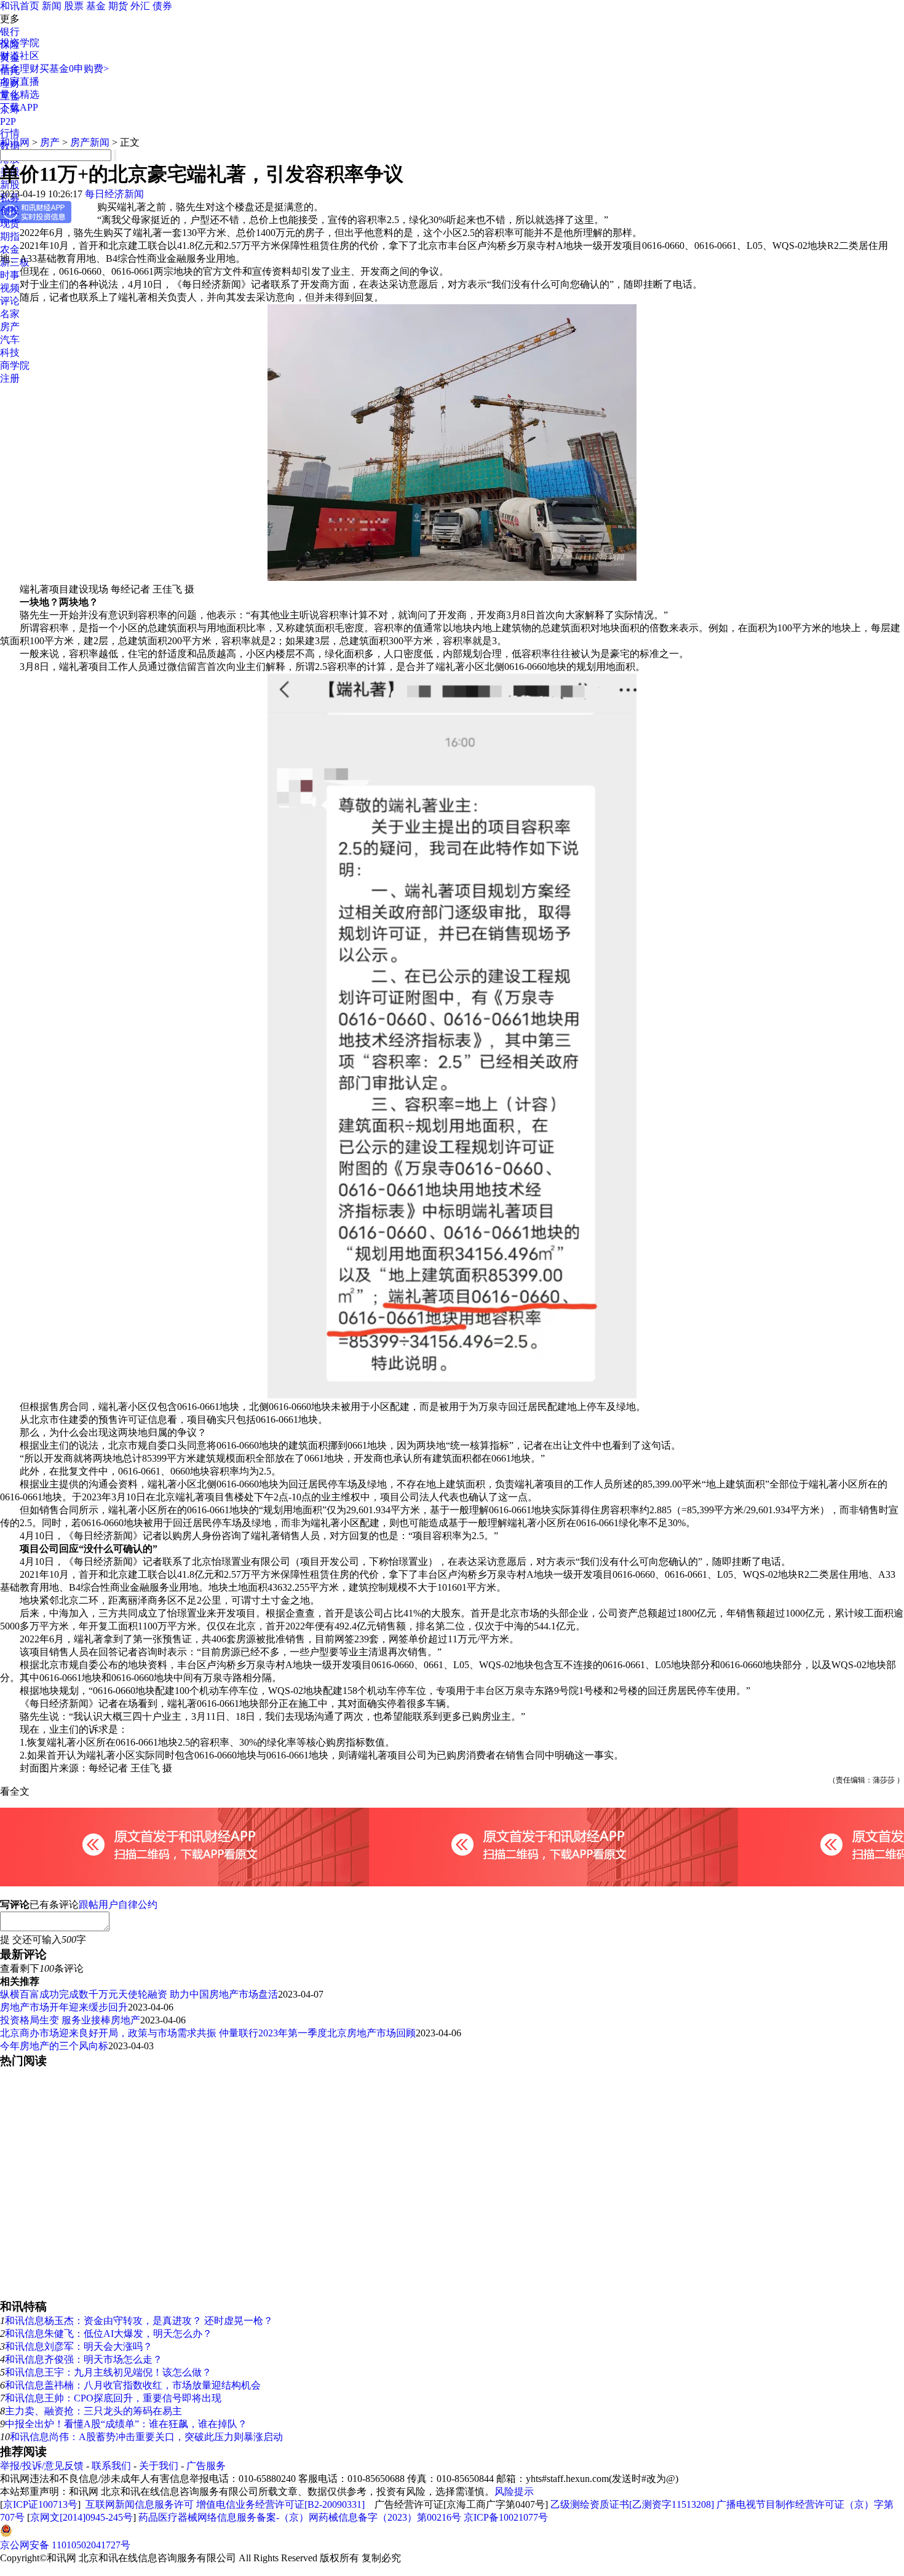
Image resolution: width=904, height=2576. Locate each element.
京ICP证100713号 (40, 2504)
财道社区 (20, 56)
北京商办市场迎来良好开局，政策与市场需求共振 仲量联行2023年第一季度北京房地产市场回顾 (208, 2033)
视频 (10, 288)
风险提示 (514, 2491)
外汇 (140, 6)
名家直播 (20, 81)
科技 (10, 353)
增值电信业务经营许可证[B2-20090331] (280, 2504)
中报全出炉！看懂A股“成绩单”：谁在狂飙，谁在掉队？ (126, 2424)
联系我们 (111, 2466)
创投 (10, 211)
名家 (10, 314)
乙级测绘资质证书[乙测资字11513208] (632, 2504)
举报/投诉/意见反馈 (42, 2466)
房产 (10, 327)
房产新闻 (90, 142)
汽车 (10, 340)
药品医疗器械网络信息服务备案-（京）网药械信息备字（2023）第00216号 (300, 2517)
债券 (162, 6)
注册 (10, 378)
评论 (10, 301)
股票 (74, 6)
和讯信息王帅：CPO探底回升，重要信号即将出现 (113, 2398)
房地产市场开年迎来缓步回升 (64, 2007)
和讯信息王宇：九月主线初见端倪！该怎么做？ (108, 2372)
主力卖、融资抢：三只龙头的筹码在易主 (93, 2411)
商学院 (15, 365)
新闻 (52, 6)
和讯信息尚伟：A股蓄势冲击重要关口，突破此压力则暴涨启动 (146, 2437)
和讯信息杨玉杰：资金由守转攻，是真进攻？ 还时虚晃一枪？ (139, 2321)
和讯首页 (20, 6)
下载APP (19, 107)
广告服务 (206, 2466)
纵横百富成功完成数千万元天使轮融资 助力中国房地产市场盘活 (139, 1994)
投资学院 (20, 43)
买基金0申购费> (74, 69)
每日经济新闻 (114, 194)
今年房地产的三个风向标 (54, 2046)
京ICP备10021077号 (506, 2517)
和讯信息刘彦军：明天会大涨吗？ (79, 2346)
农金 (10, 249)
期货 (118, 6)
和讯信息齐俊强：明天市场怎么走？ (84, 2359)
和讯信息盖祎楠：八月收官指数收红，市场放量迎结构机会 (133, 2385)
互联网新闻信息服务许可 (140, 2504)
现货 (10, 223)
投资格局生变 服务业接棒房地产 (70, 2020)
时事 (10, 275)
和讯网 (15, 142)
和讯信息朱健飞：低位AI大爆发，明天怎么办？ (109, 2334)
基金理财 (20, 69)
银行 (10, 32)
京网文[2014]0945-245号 (81, 2517)
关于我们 (159, 2466)
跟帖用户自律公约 (118, 1904)
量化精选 (20, 94)
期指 (10, 236)
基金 (96, 6)
